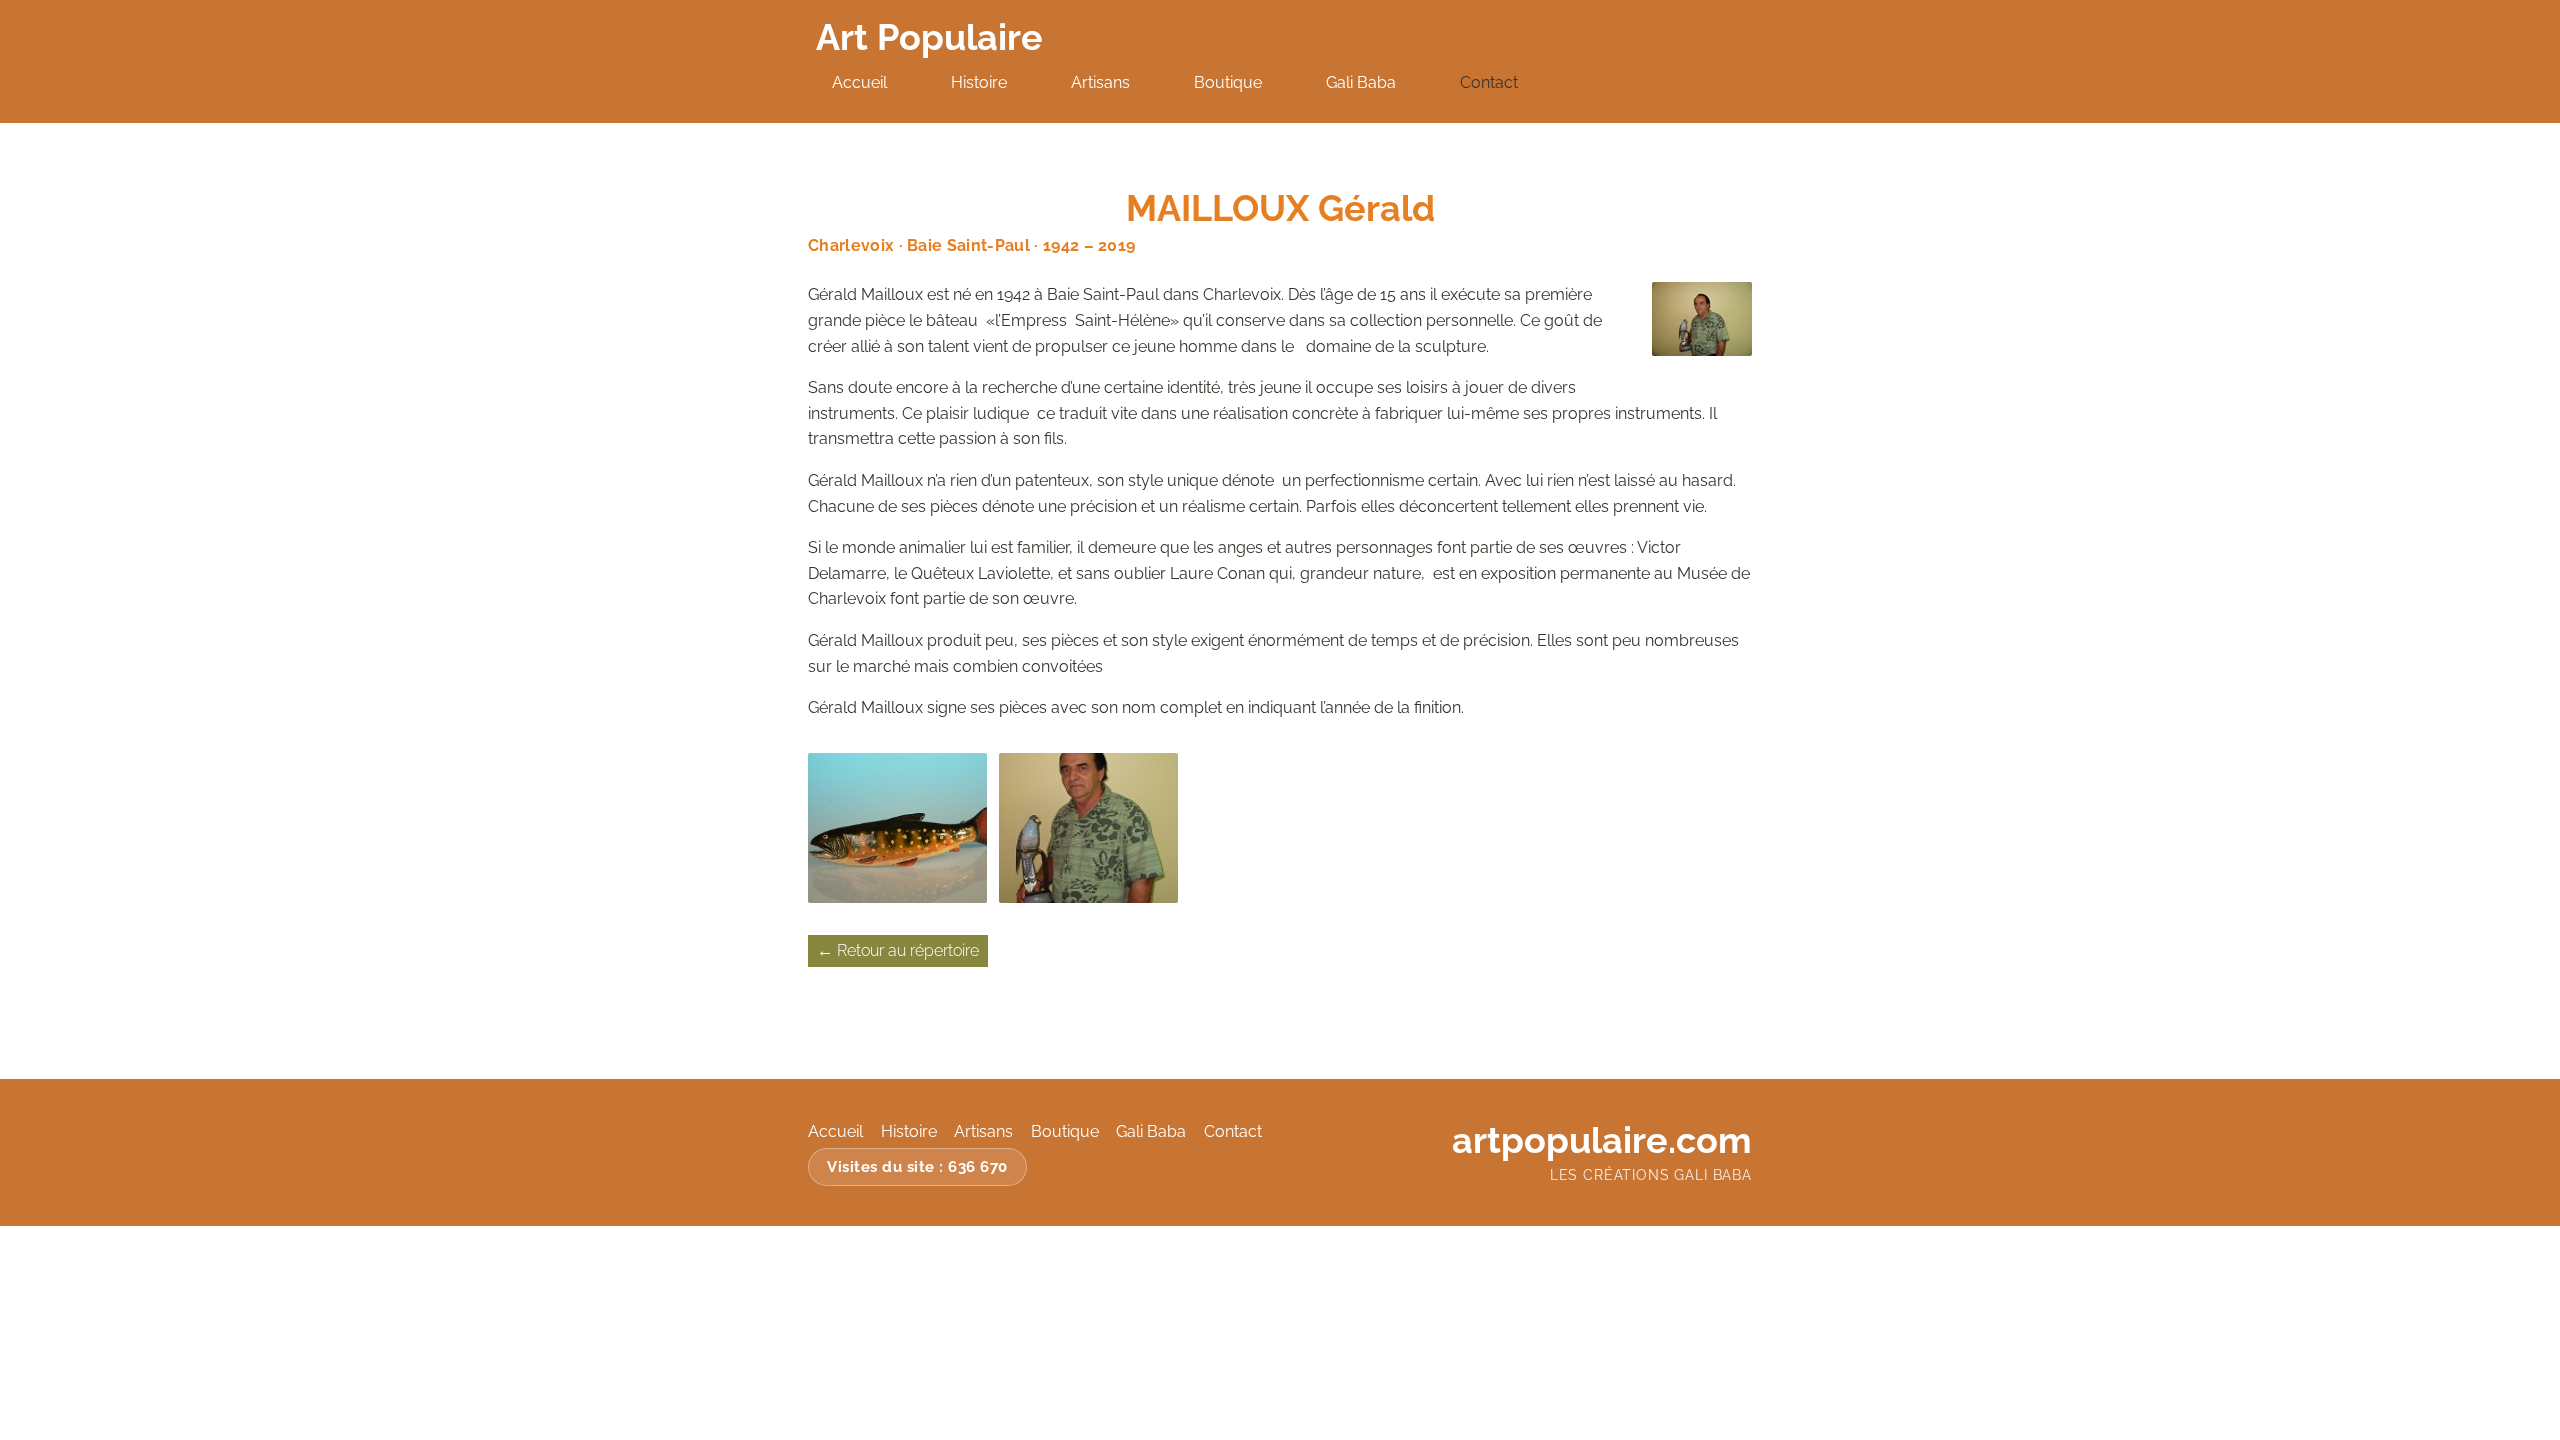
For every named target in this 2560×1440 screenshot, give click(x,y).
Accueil (859, 82)
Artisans (1100, 82)
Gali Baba (1361, 82)
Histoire (979, 82)
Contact (1489, 82)
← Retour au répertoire (898, 950)
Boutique (1228, 82)
